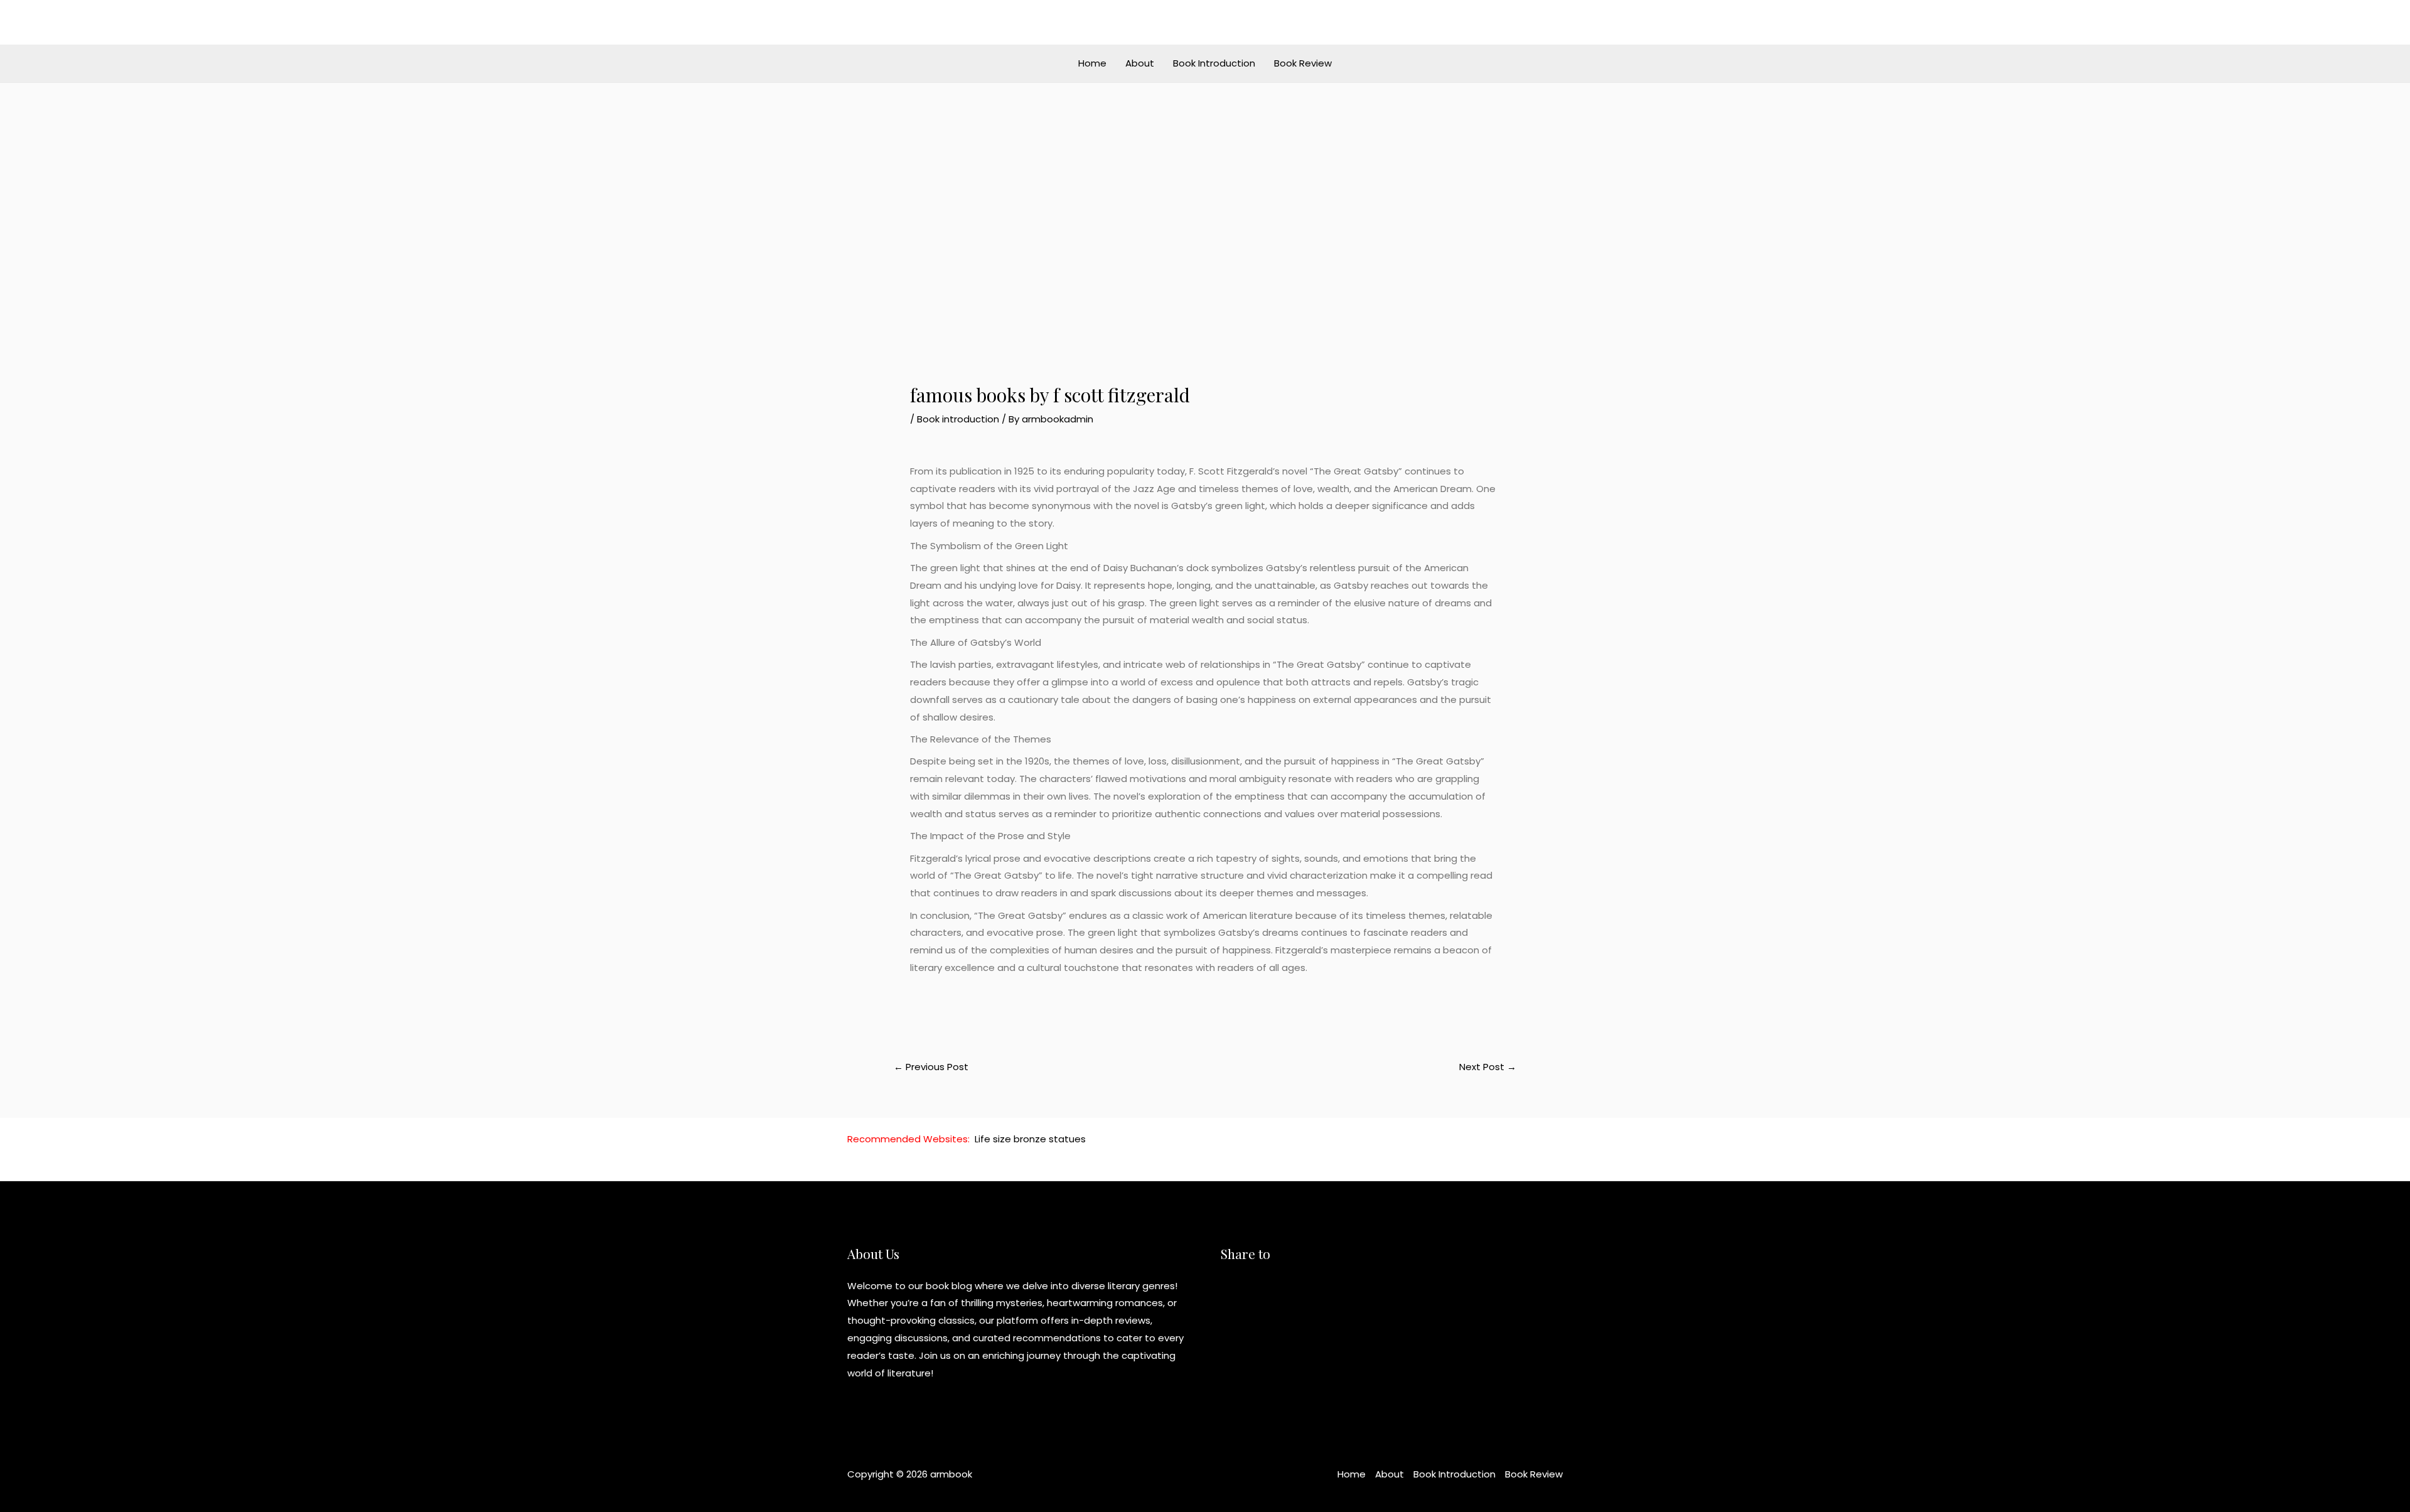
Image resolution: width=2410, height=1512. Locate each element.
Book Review (1303, 63)
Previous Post (931, 1067)
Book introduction (958, 419)
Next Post (1488, 1067)
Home (1092, 63)
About (1140, 63)
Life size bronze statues (1030, 1139)
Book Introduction (1214, 63)
